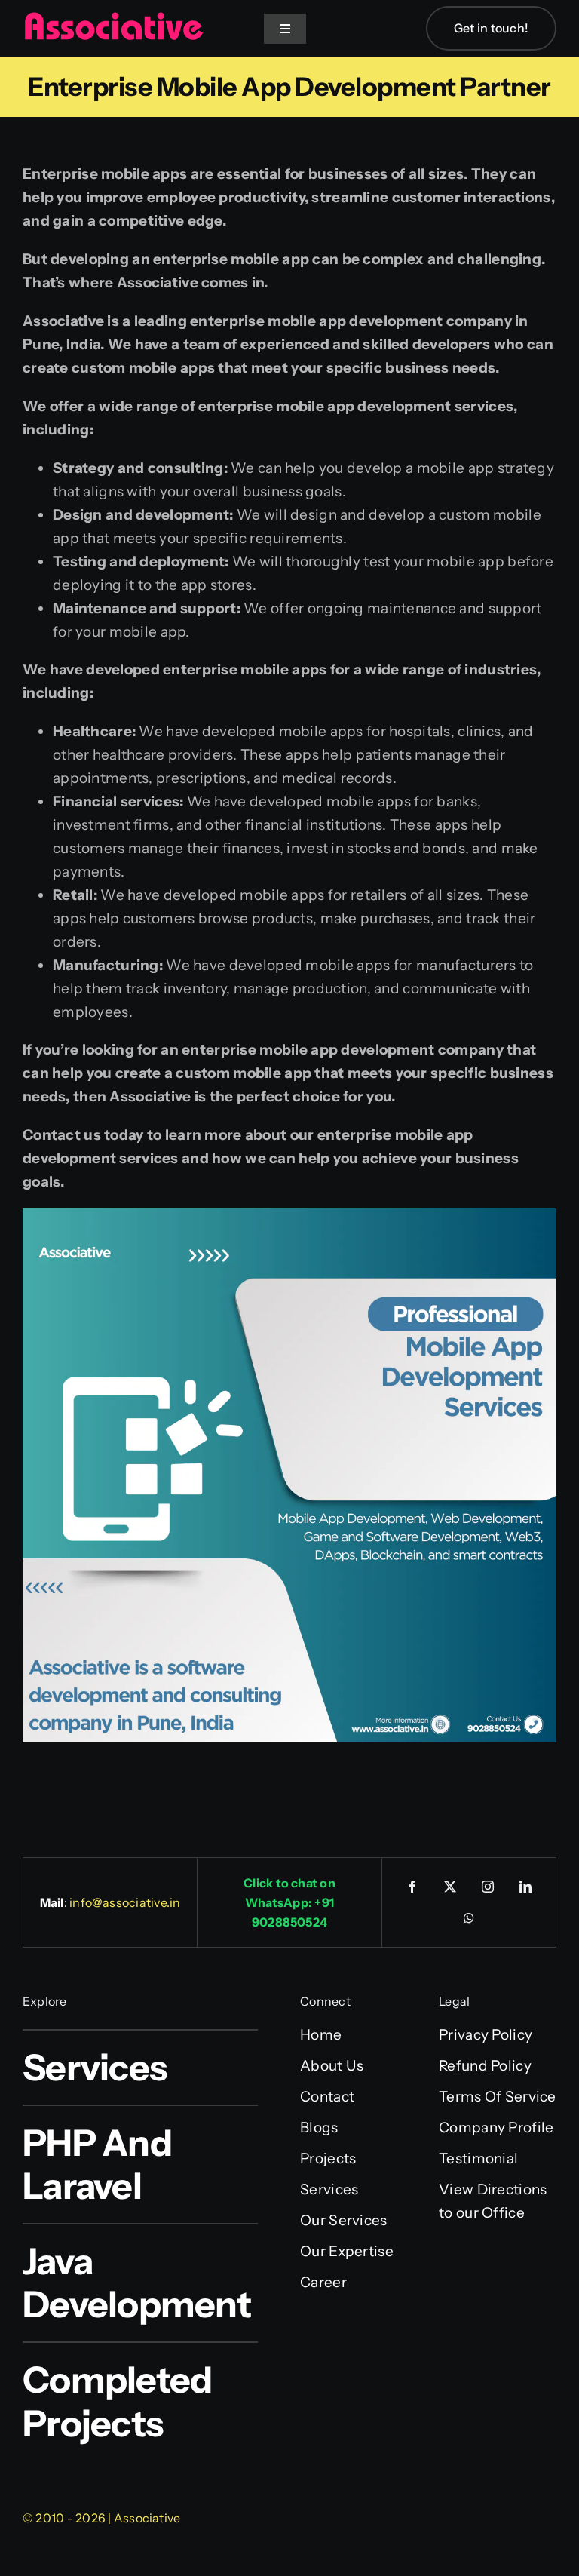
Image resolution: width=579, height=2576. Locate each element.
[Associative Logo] (113, 18)
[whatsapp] (469, 1918)
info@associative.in (125, 1902)
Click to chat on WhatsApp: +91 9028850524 (289, 1902)
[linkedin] (525, 1887)
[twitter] (450, 1887)
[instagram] (488, 1887)
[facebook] (412, 1887)
